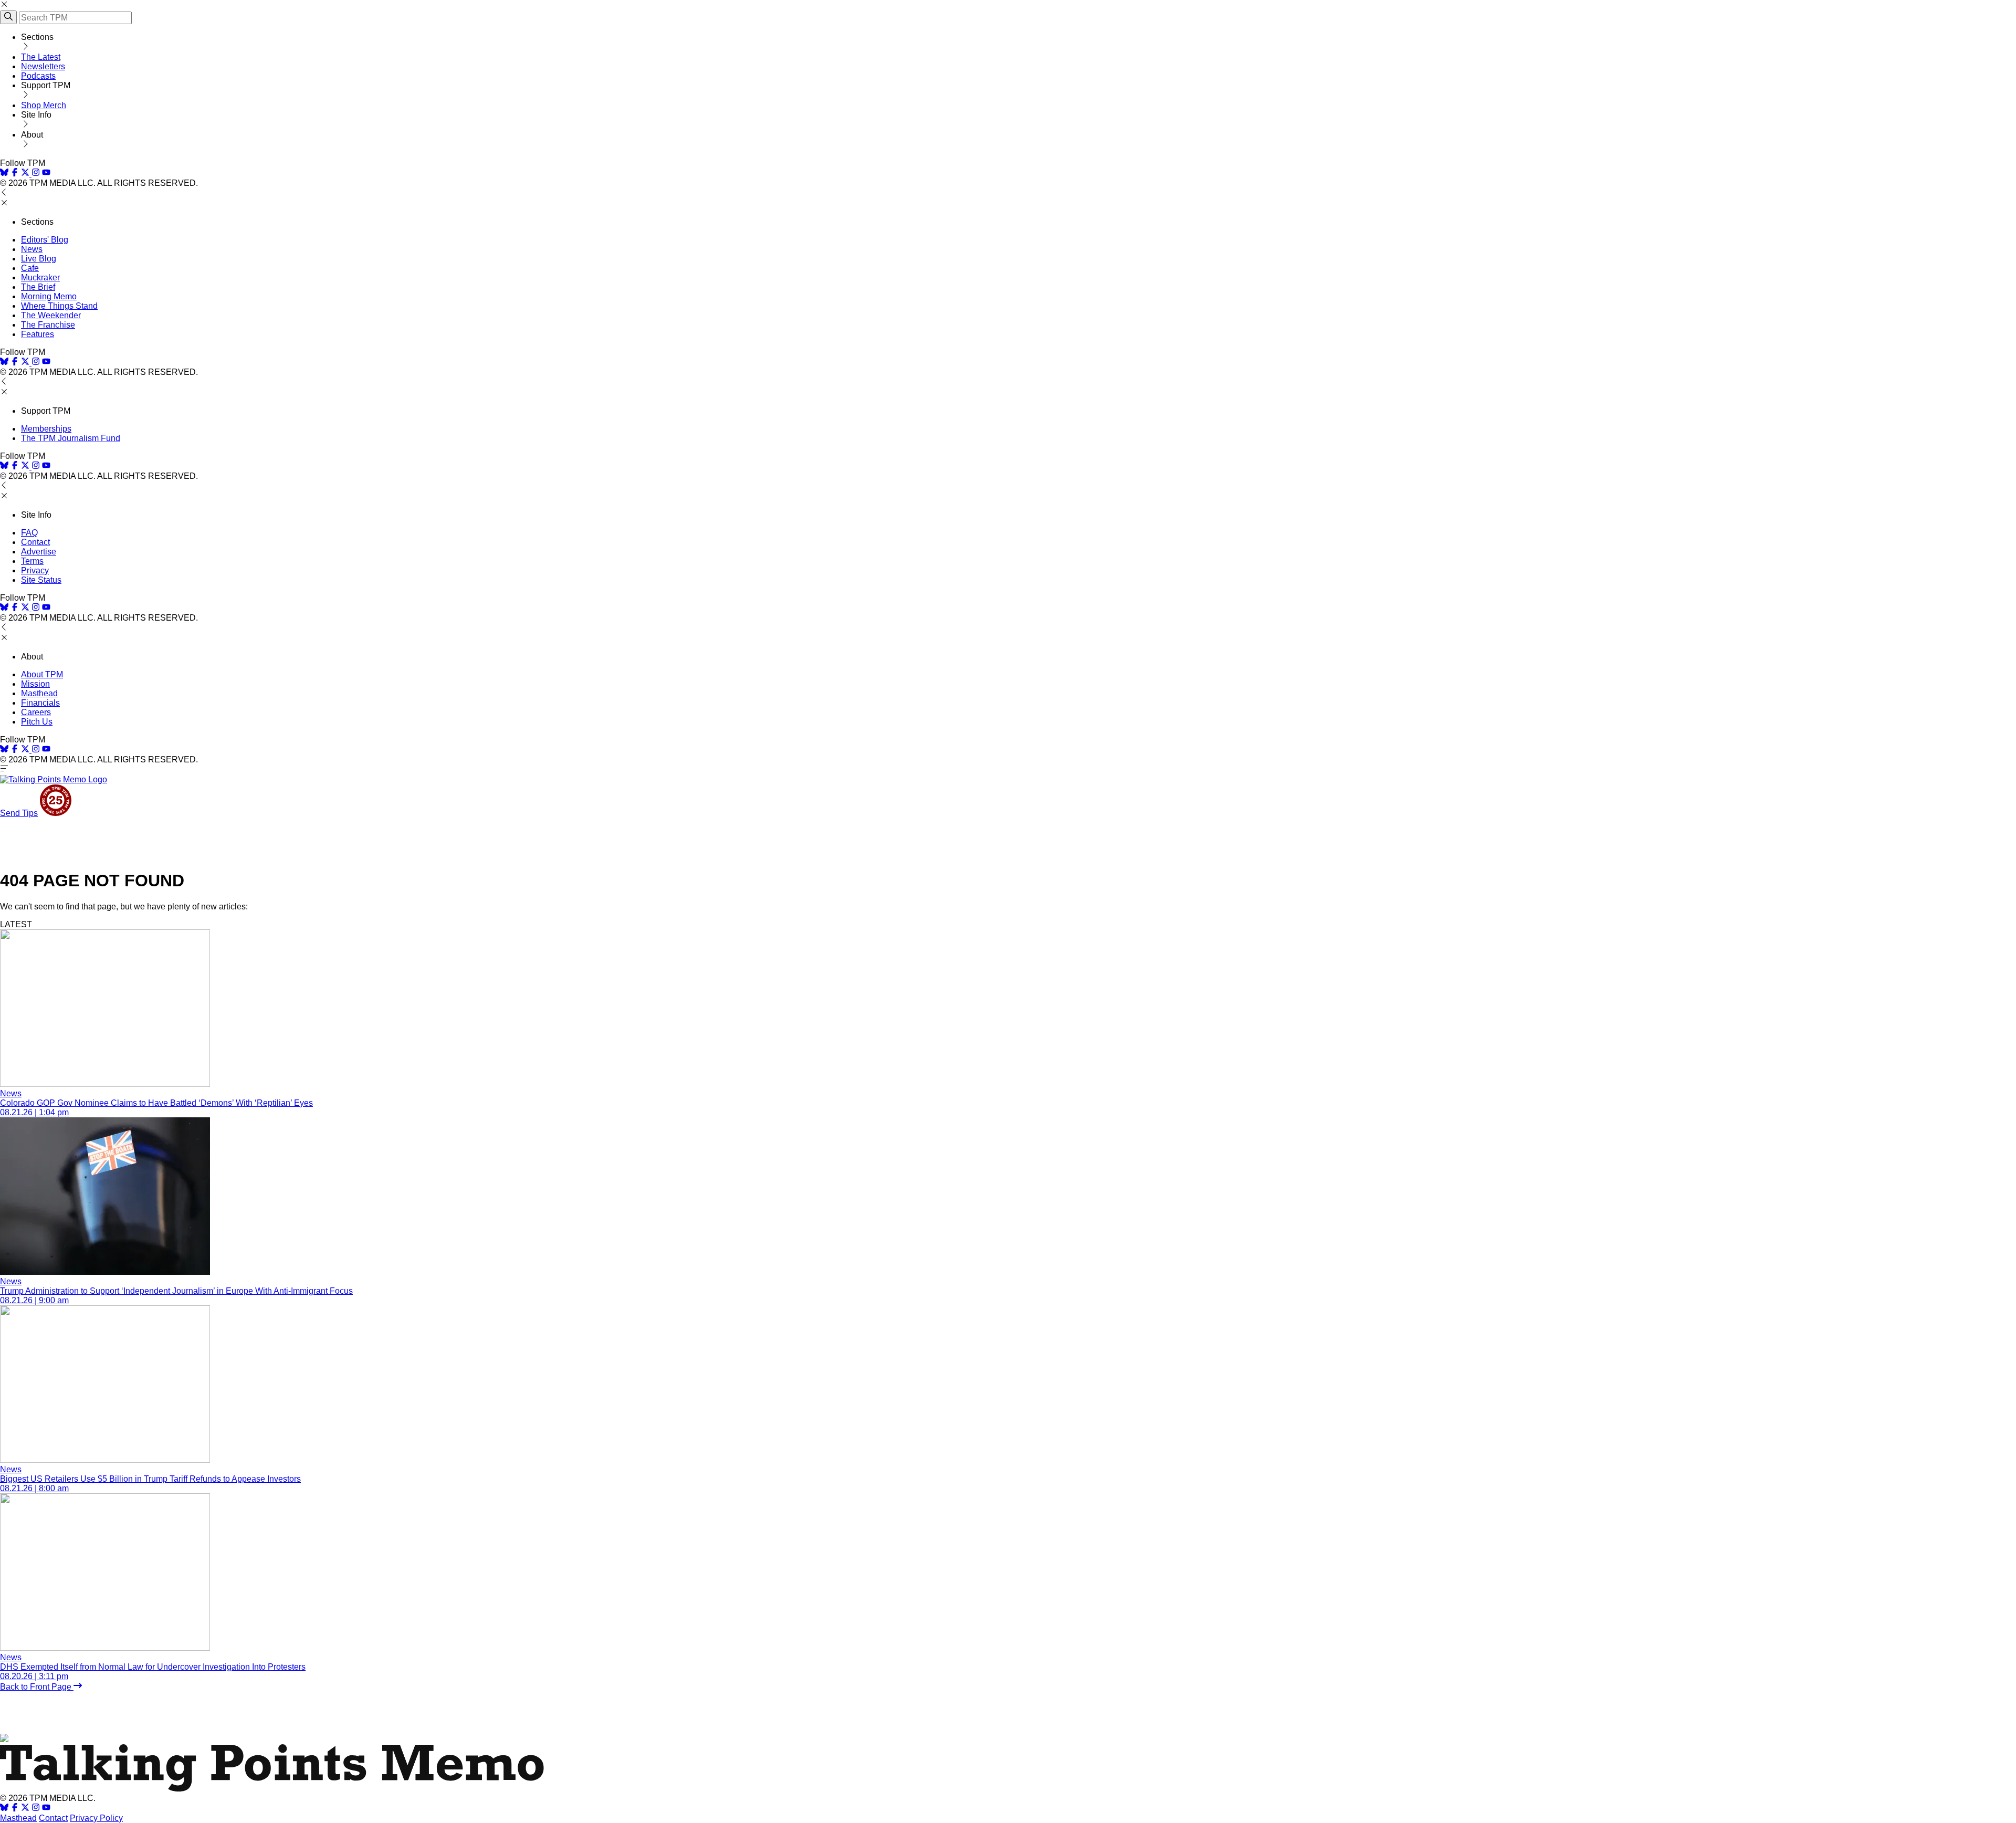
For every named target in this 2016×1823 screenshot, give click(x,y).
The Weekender (51, 315)
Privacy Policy (96, 1818)
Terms (32, 561)
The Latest (41, 57)
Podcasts (38, 76)
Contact (35, 542)
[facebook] (15, 174)
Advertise (39, 552)
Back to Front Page (37, 1687)
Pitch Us (37, 722)
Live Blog (39, 259)
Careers (36, 712)
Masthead (39, 693)
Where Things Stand (59, 306)
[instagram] (36, 174)
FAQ (29, 533)
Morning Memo (49, 296)
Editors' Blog (45, 240)
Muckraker (40, 277)
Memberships (46, 429)
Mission (35, 684)
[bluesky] (4, 174)
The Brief (38, 287)
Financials (40, 703)
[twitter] (25, 1809)
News (32, 249)
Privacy (35, 570)
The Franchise (48, 325)
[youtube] (46, 174)
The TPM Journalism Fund (71, 438)
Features (38, 334)
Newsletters (43, 66)
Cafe (30, 268)
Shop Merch (44, 105)
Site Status (41, 580)
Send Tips (19, 813)
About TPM (42, 674)
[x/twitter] (26, 174)
